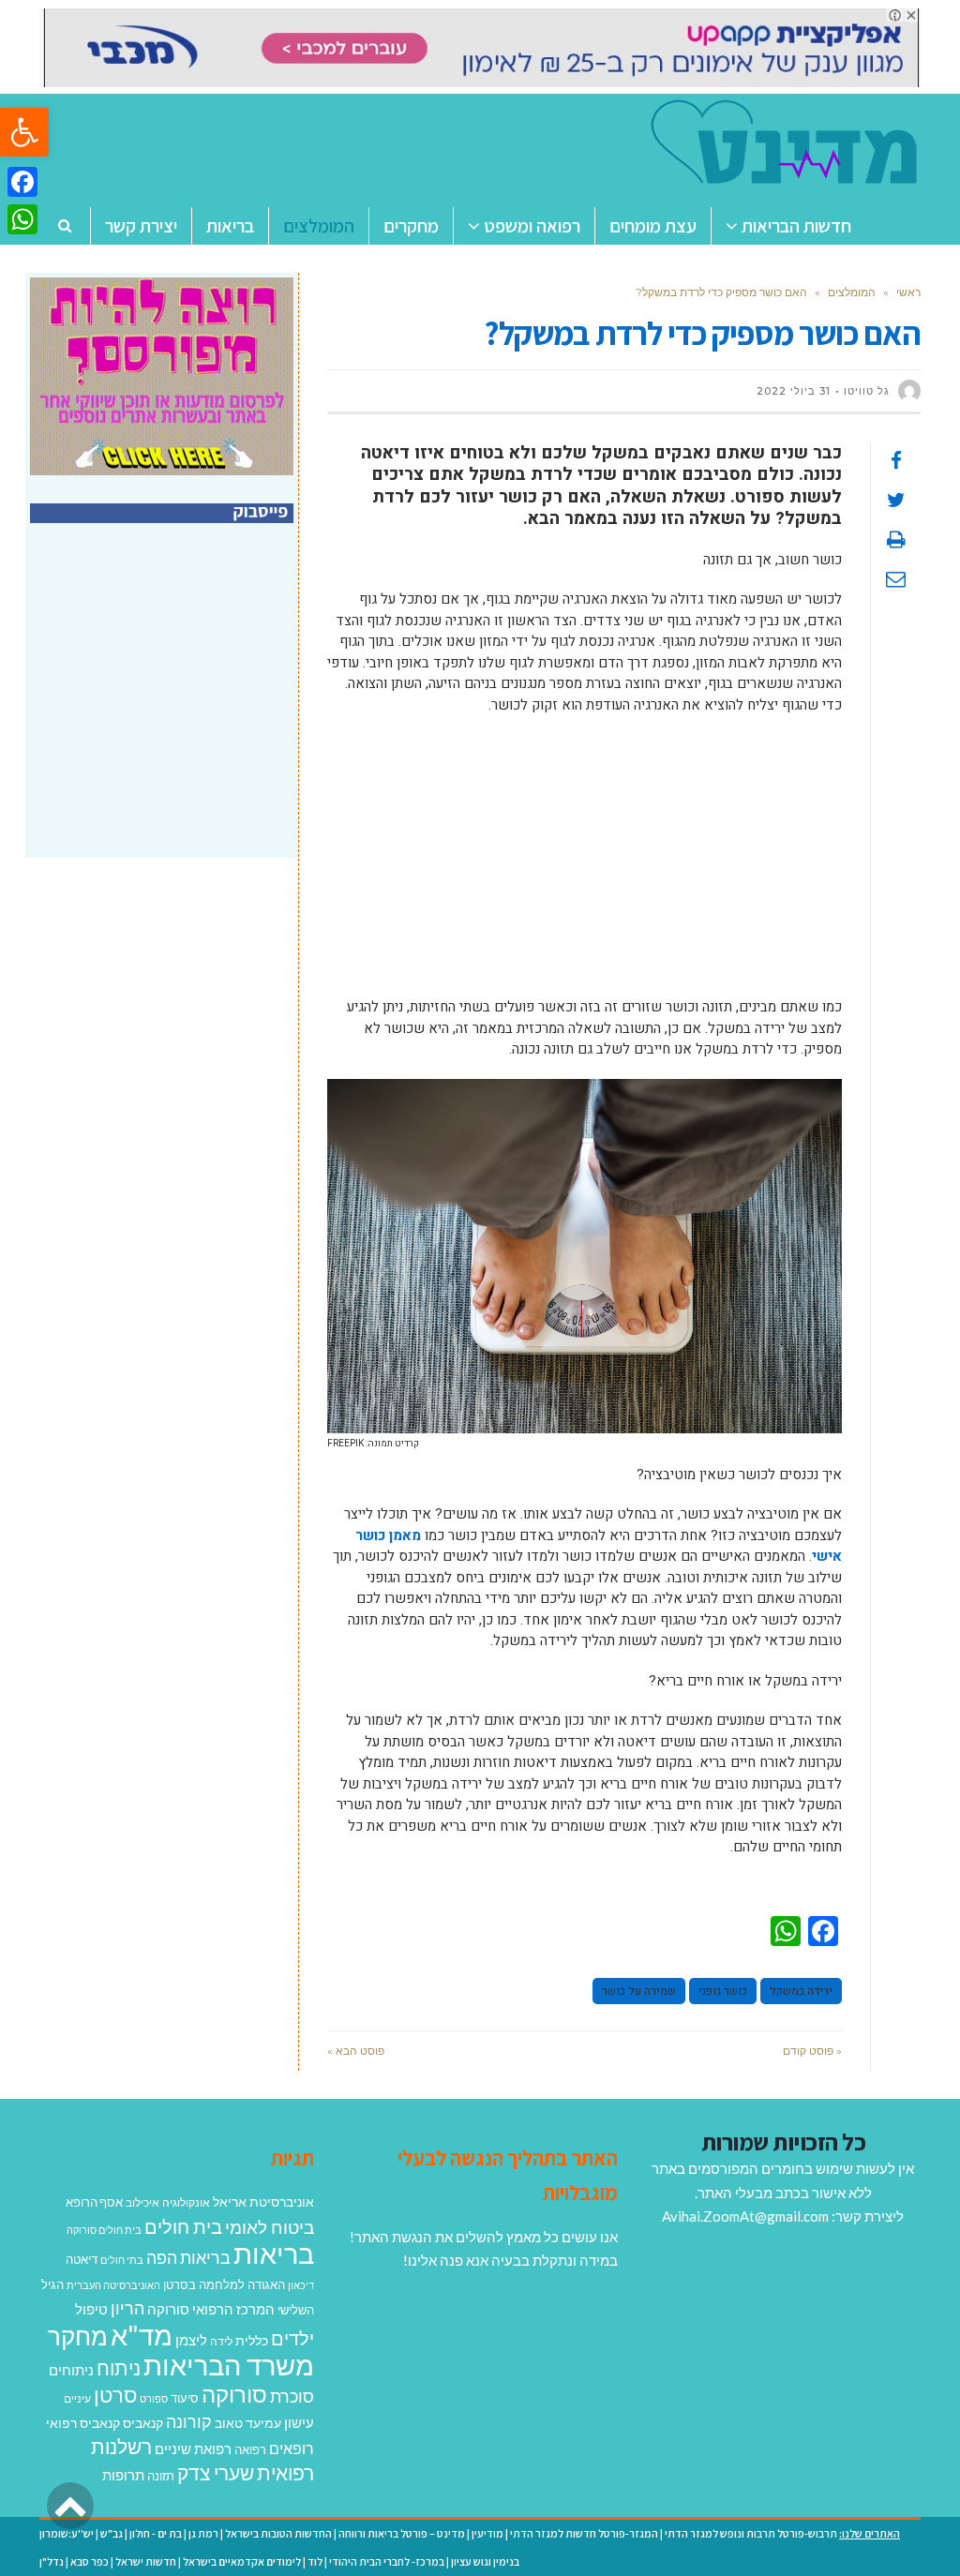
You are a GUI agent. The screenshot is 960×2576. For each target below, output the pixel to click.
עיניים (77, 2398)
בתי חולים (122, 2260)
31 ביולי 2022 (794, 391)
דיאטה (82, 2260)
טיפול (91, 2309)
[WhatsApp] (22, 219)
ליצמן (191, 2340)
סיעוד (185, 2398)
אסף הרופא (94, 2202)
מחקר (78, 2336)
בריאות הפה (188, 2258)
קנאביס (143, 2423)
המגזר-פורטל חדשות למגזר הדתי (584, 2533)
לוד (315, 2561)
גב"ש (112, 2533)
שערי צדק (216, 2473)
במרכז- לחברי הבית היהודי (387, 2561)
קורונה (189, 2421)
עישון (299, 2422)
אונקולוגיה (186, 2202)
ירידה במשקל (801, 1991)
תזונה (161, 2476)
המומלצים (852, 292)
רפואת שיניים (193, 2449)
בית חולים (183, 2226)
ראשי (908, 292)
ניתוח (119, 2368)
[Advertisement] (585, 865)
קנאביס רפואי (83, 2423)
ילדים (292, 2338)
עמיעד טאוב (248, 2423)
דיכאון (301, 2285)
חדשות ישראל (146, 2561)
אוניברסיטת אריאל (263, 2202)
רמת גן (203, 2533)
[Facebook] (22, 182)
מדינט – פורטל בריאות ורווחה (402, 2533)
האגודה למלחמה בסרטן (224, 2284)
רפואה (250, 2450)
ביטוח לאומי (270, 2227)
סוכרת (292, 2396)
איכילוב (142, 2202)
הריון (127, 2308)
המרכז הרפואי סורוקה (211, 2309)
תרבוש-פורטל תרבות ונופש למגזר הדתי (751, 2533)
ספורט (154, 2398)
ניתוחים (71, 2370)
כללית (252, 2340)
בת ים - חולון (156, 2533)
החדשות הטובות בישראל (278, 2533)
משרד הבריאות (229, 2365)
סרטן (115, 2395)
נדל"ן (52, 2561)
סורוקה (234, 2394)
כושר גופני (723, 1991)
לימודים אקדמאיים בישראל (242, 2561)
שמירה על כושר (639, 1991)
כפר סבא (90, 2561)
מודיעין (487, 2533)
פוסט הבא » (356, 2051)
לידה (221, 2341)
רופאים (292, 2448)
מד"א (142, 2335)
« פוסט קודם (812, 2051)
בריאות (274, 2253)
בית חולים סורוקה (104, 2230)
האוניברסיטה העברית (113, 2285)
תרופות (123, 2475)
